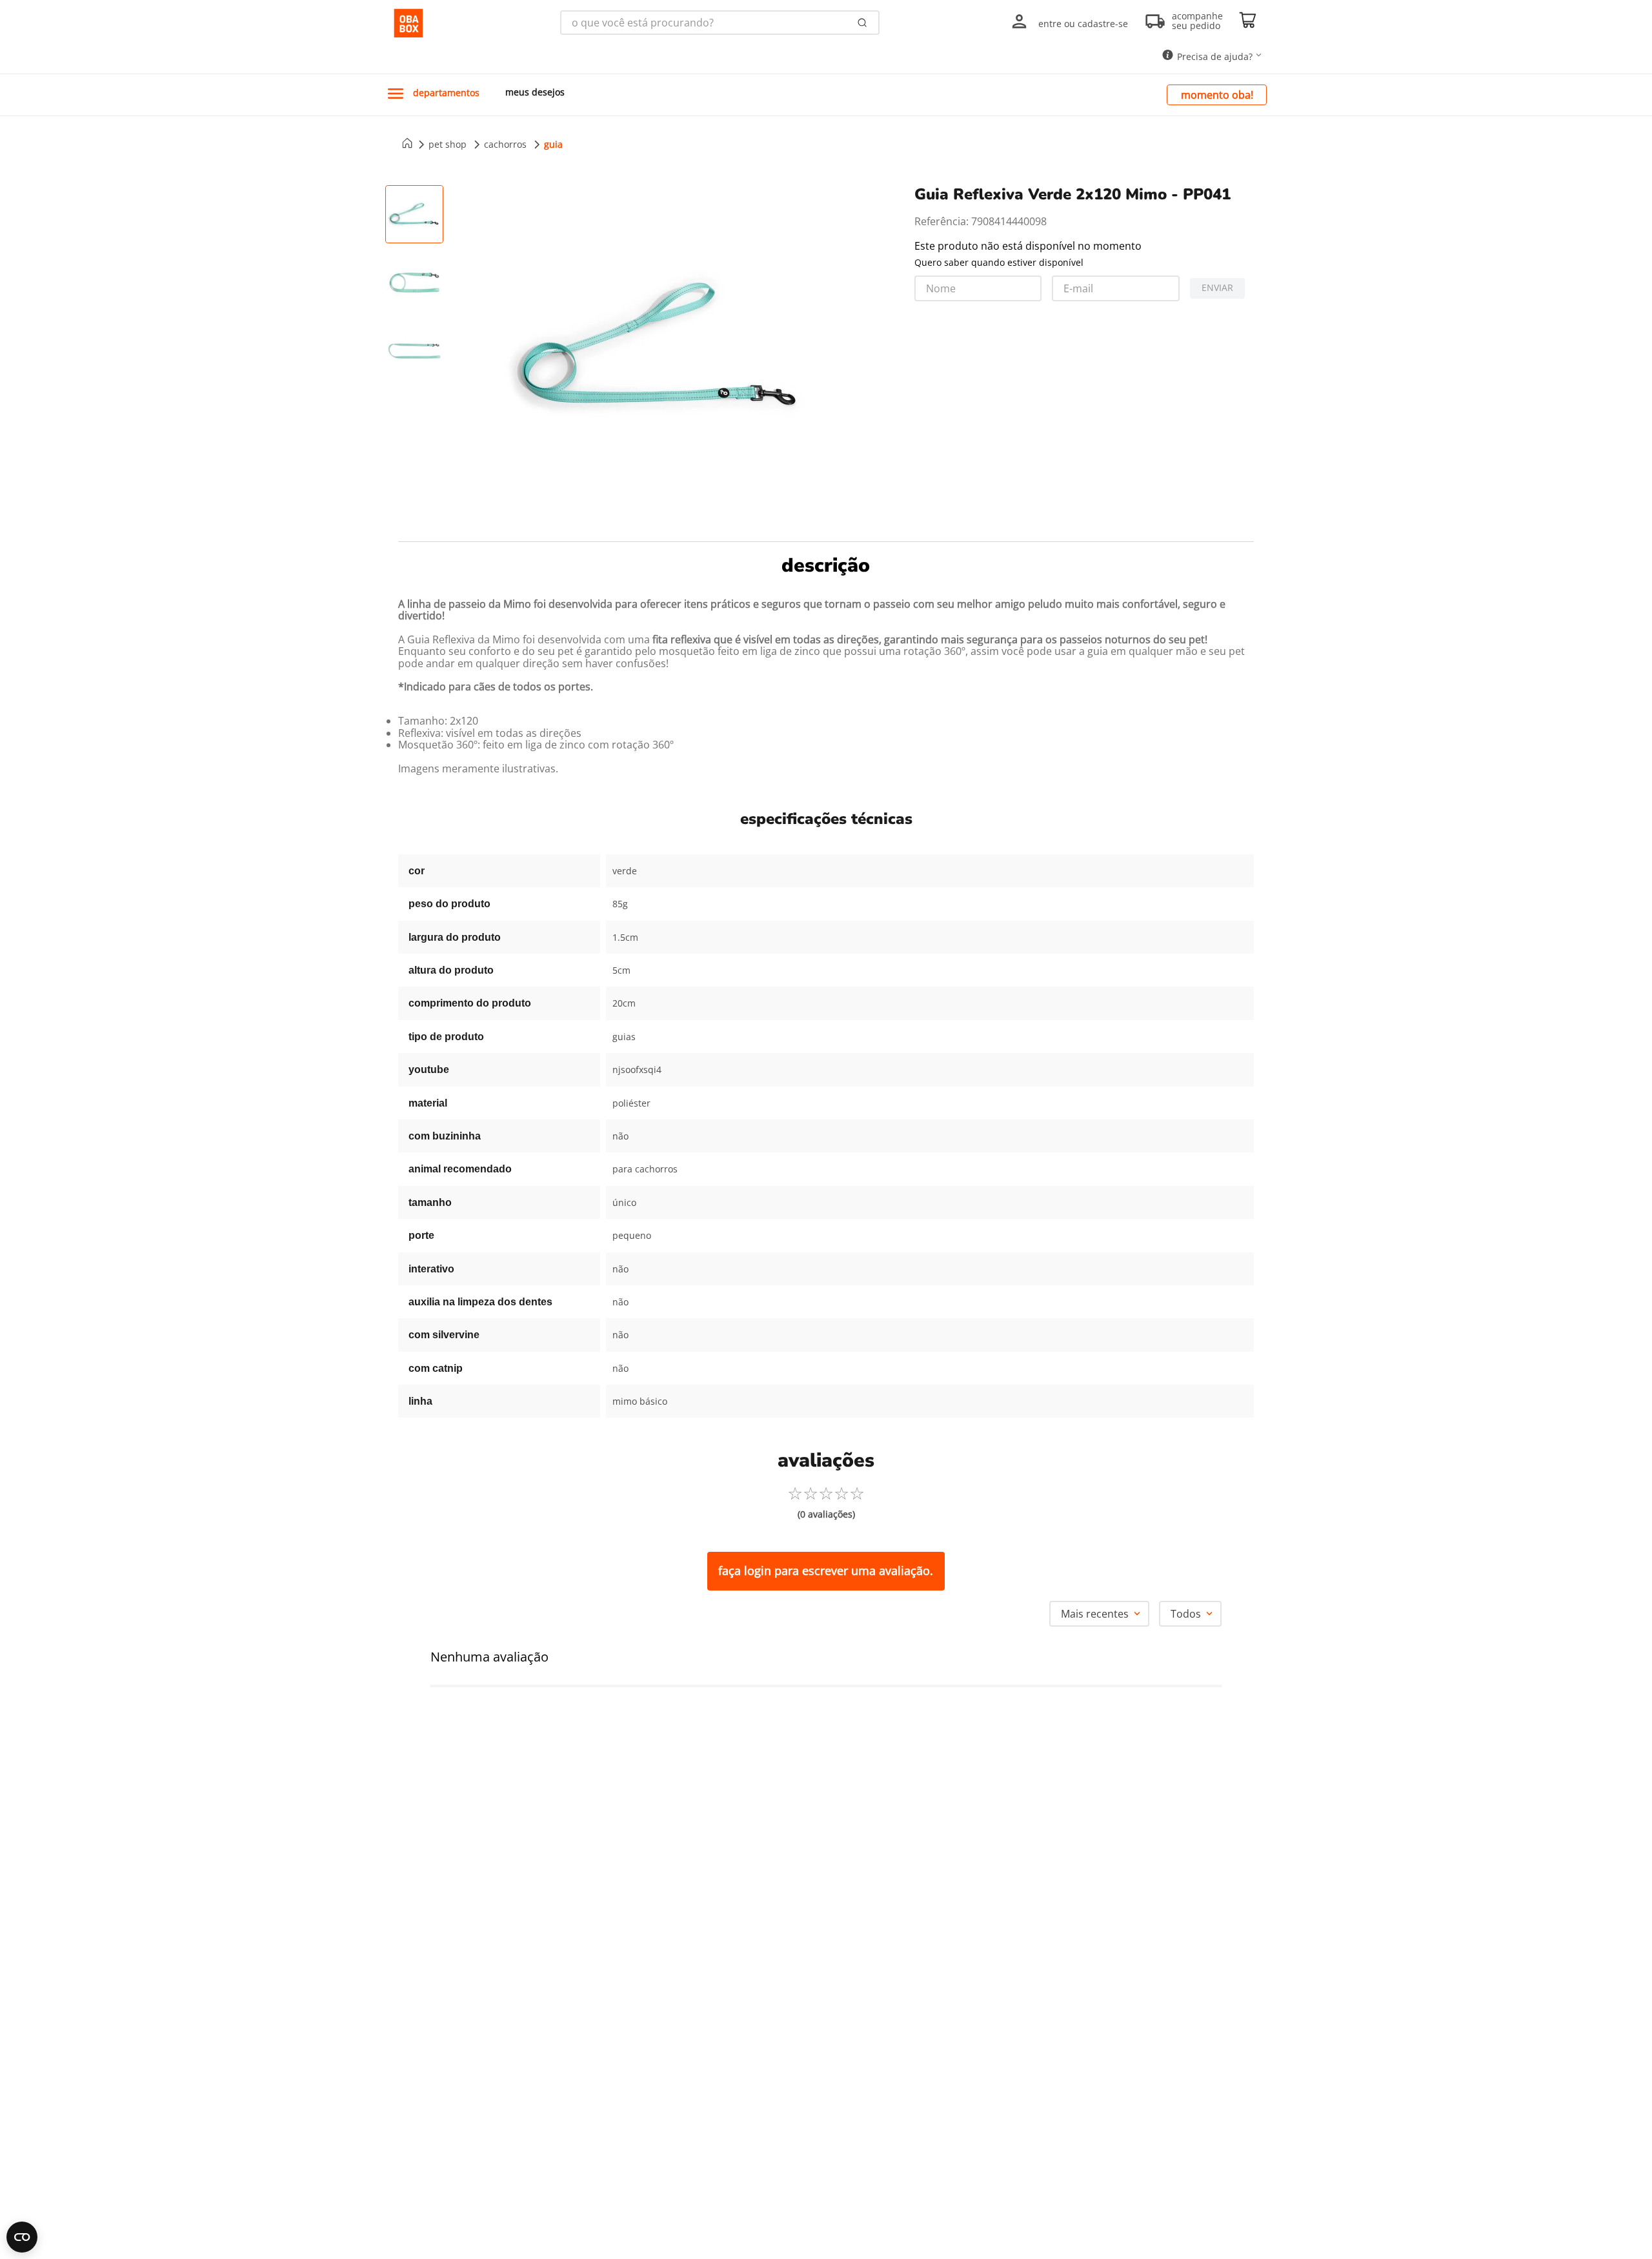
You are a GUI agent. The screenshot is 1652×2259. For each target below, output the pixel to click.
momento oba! (1217, 95)
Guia (553, 144)
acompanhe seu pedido (1197, 21)
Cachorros (505, 144)
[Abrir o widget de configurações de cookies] (22, 2237)
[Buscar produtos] (862, 23)
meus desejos (535, 92)
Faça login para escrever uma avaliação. (826, 1571)
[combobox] (720, 23)
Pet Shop (448, 144)
